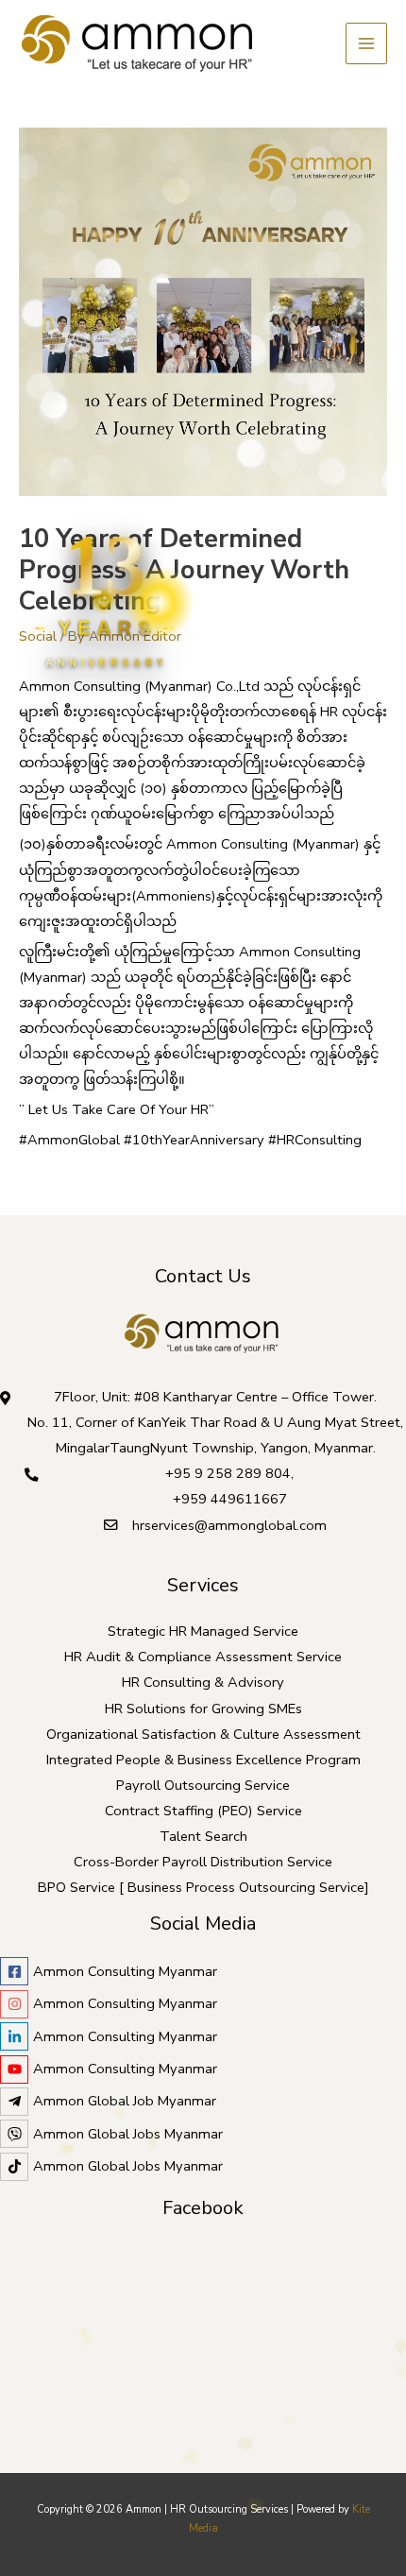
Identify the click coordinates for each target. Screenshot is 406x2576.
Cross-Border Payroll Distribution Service (203, 1862)
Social (38, 636)
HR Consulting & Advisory (203, 1682)
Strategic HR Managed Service (203, 1631)
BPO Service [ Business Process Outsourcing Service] (203, 1887)
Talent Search (203, 1836)
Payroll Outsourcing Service (203, 1785)
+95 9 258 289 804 (228, 1473)
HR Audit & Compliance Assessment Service (203, 1657)
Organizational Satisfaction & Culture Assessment (203, 1734)
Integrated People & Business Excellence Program (203, 1760)
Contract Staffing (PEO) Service (203, 1811)
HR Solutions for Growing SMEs (203, 1709)
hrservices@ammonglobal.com (229, 1525)
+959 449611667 (230, 1499)
